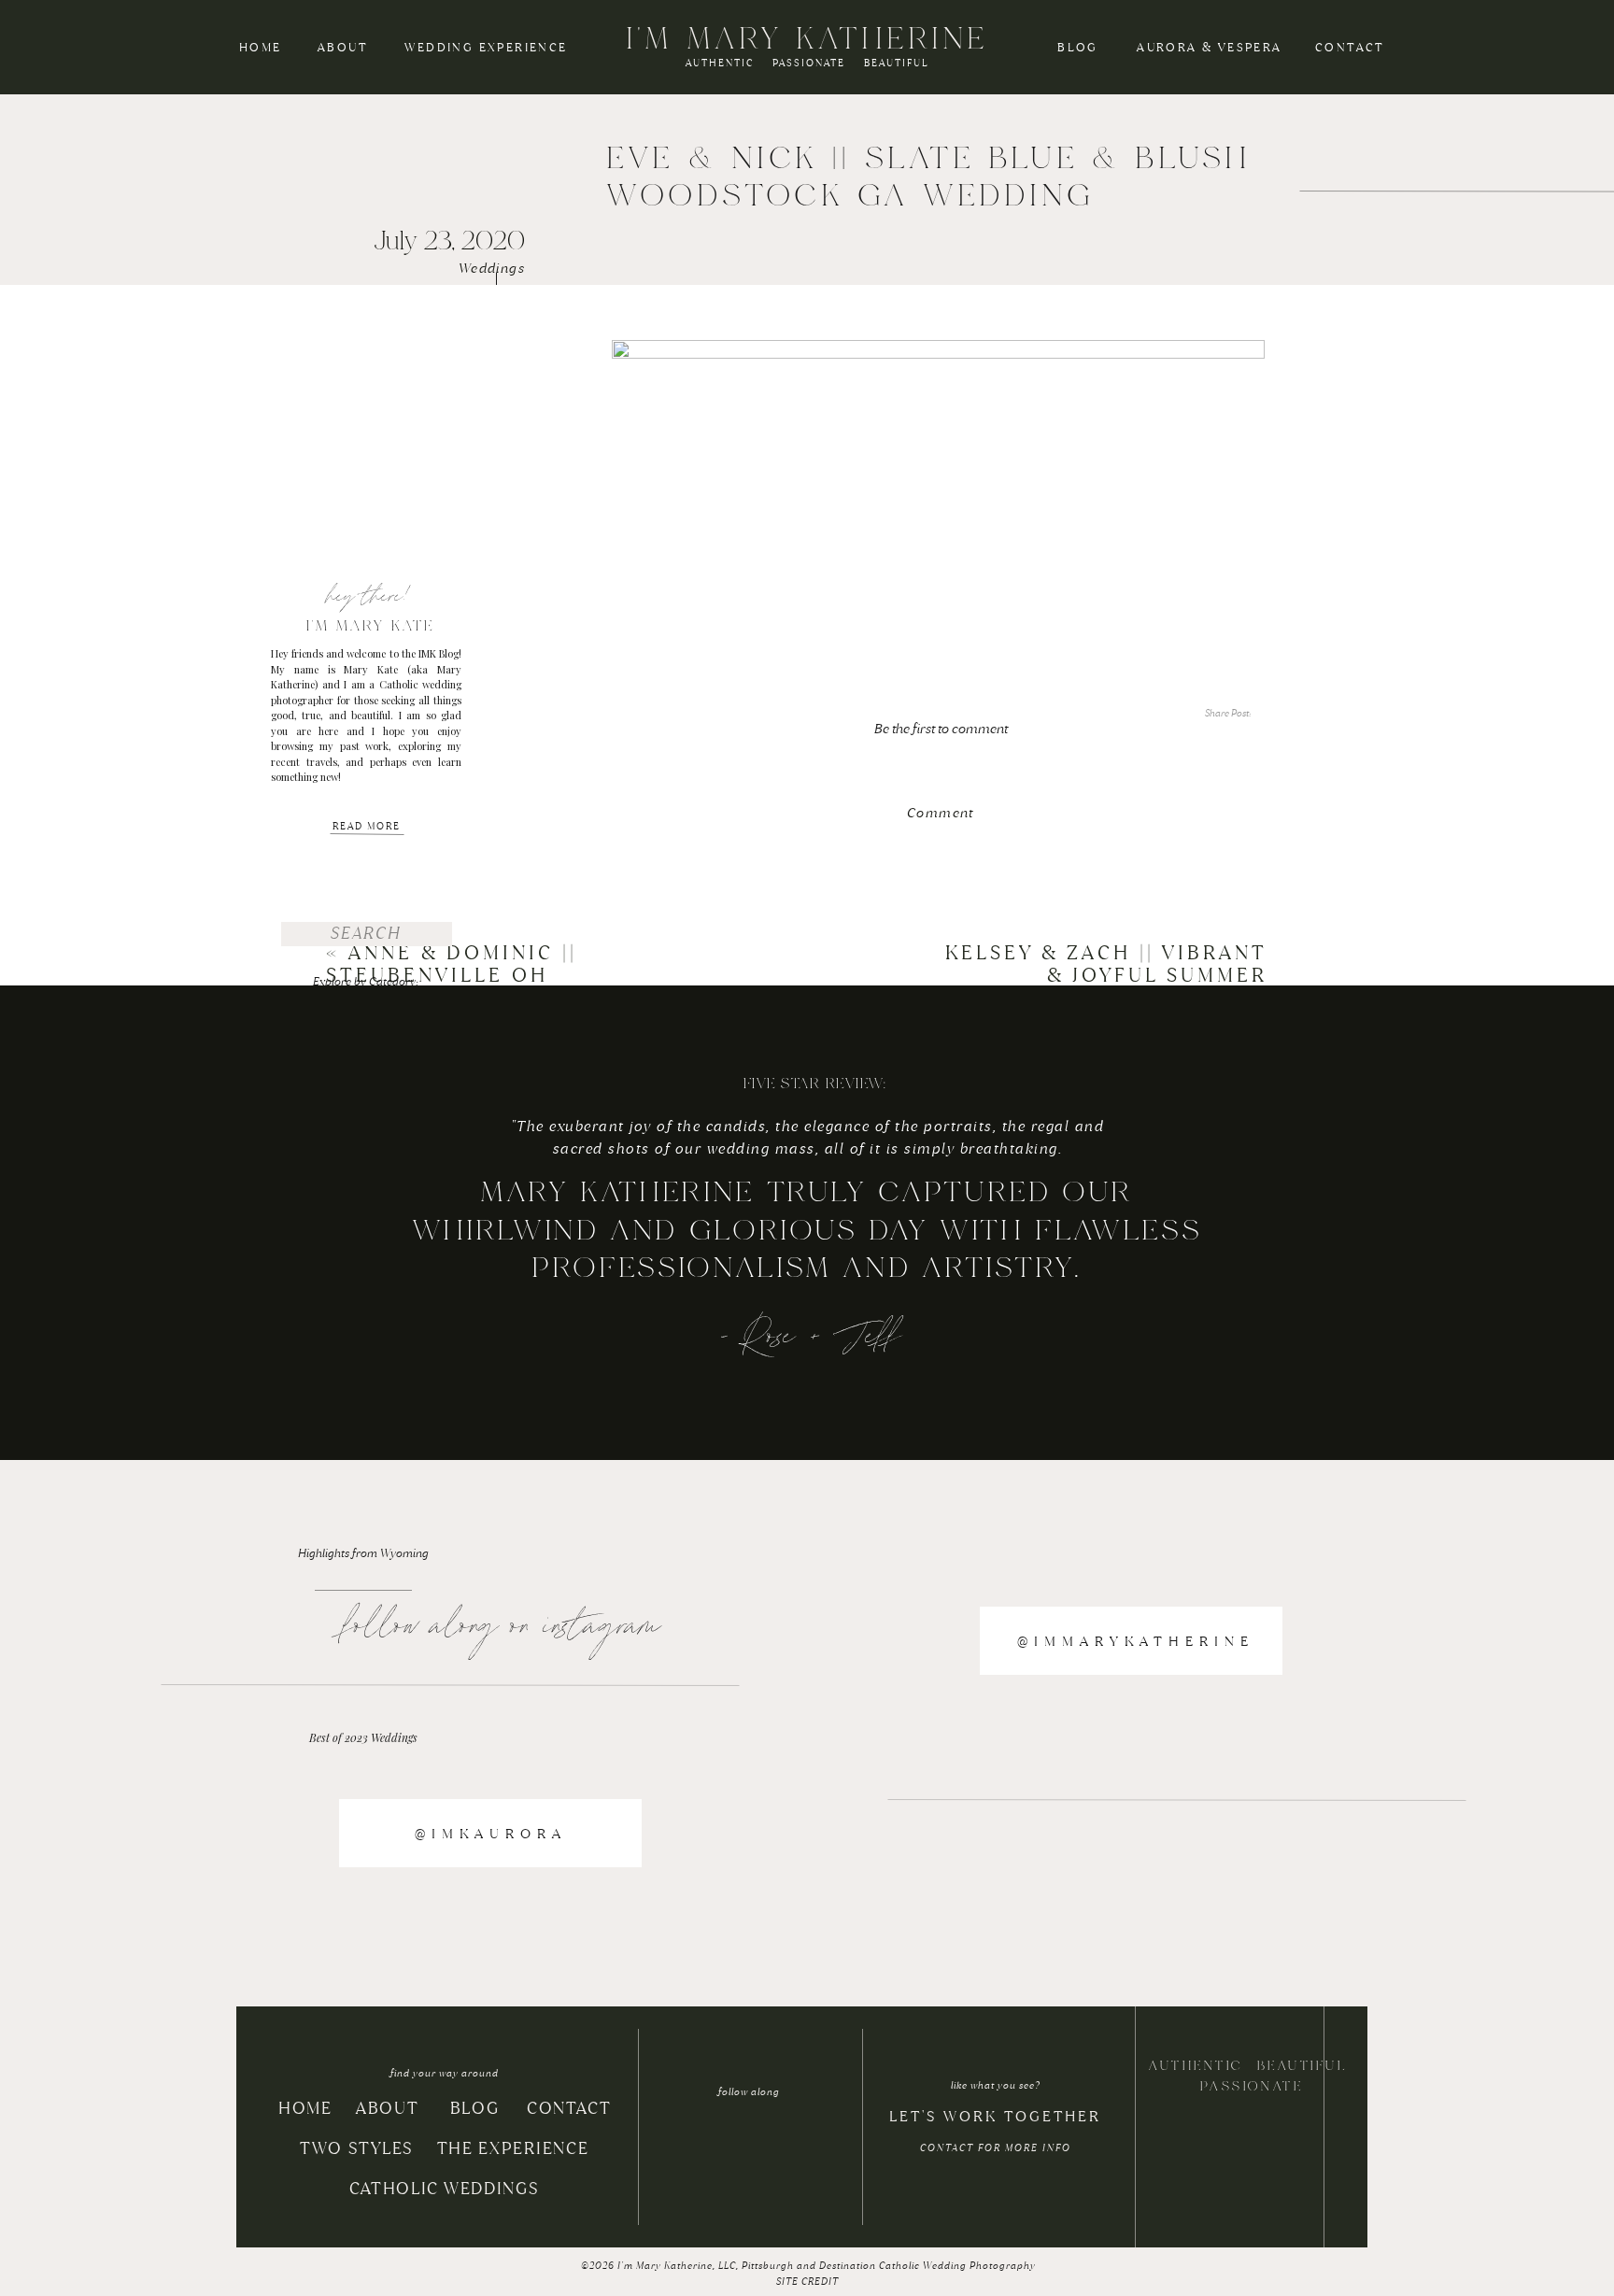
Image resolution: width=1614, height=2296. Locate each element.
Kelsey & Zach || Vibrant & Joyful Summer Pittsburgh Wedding (1106, 975)
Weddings (492, 268)
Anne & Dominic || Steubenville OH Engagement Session (462, 975)
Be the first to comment (941, 729)
